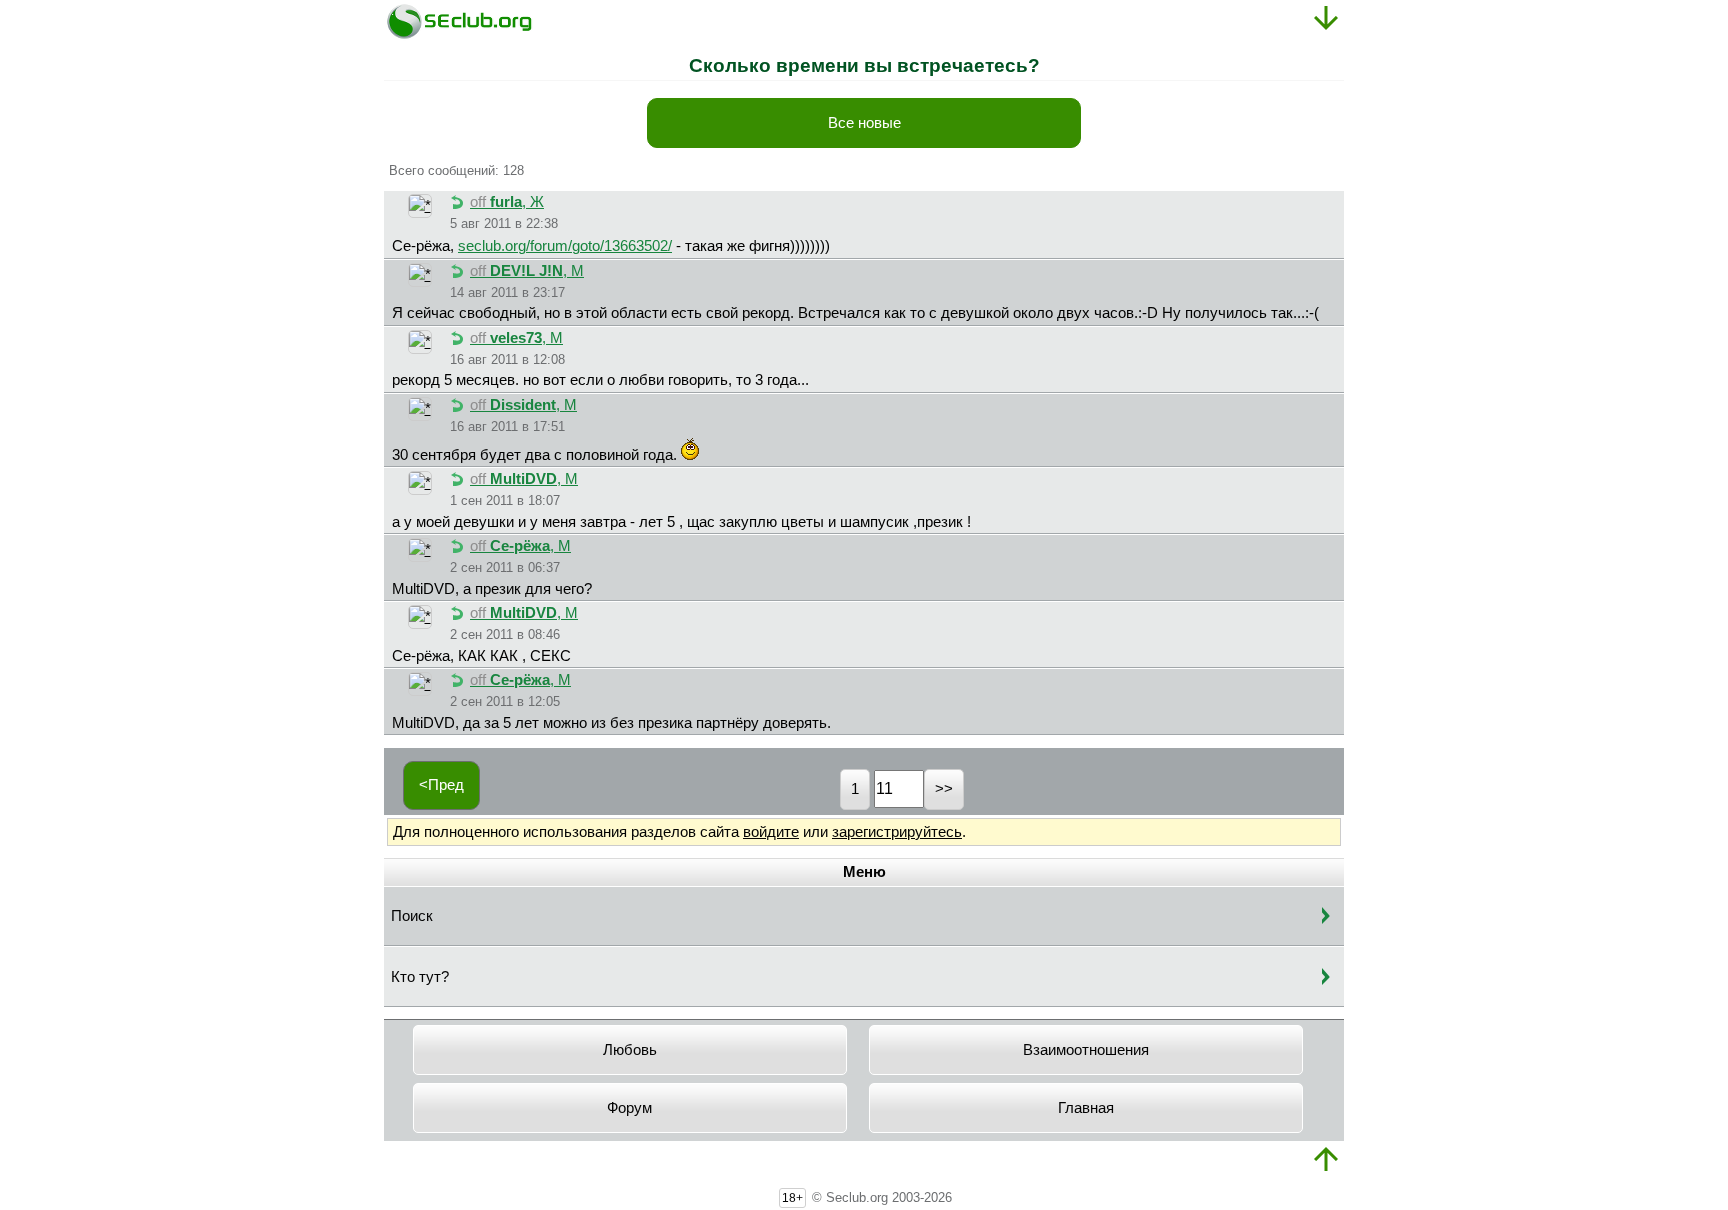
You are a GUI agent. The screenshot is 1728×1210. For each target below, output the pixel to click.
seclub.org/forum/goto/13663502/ (565, 246)
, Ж (507, 202)
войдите (771, 832)
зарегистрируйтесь (897, 832)
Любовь (630, 1050)
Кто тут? (420, 977)
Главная (1086, 1108)
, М (527, 271)
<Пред (441, 785)
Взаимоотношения (1086, 1050)
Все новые (864, 123)
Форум (629, 1108)
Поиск (412, 916)
